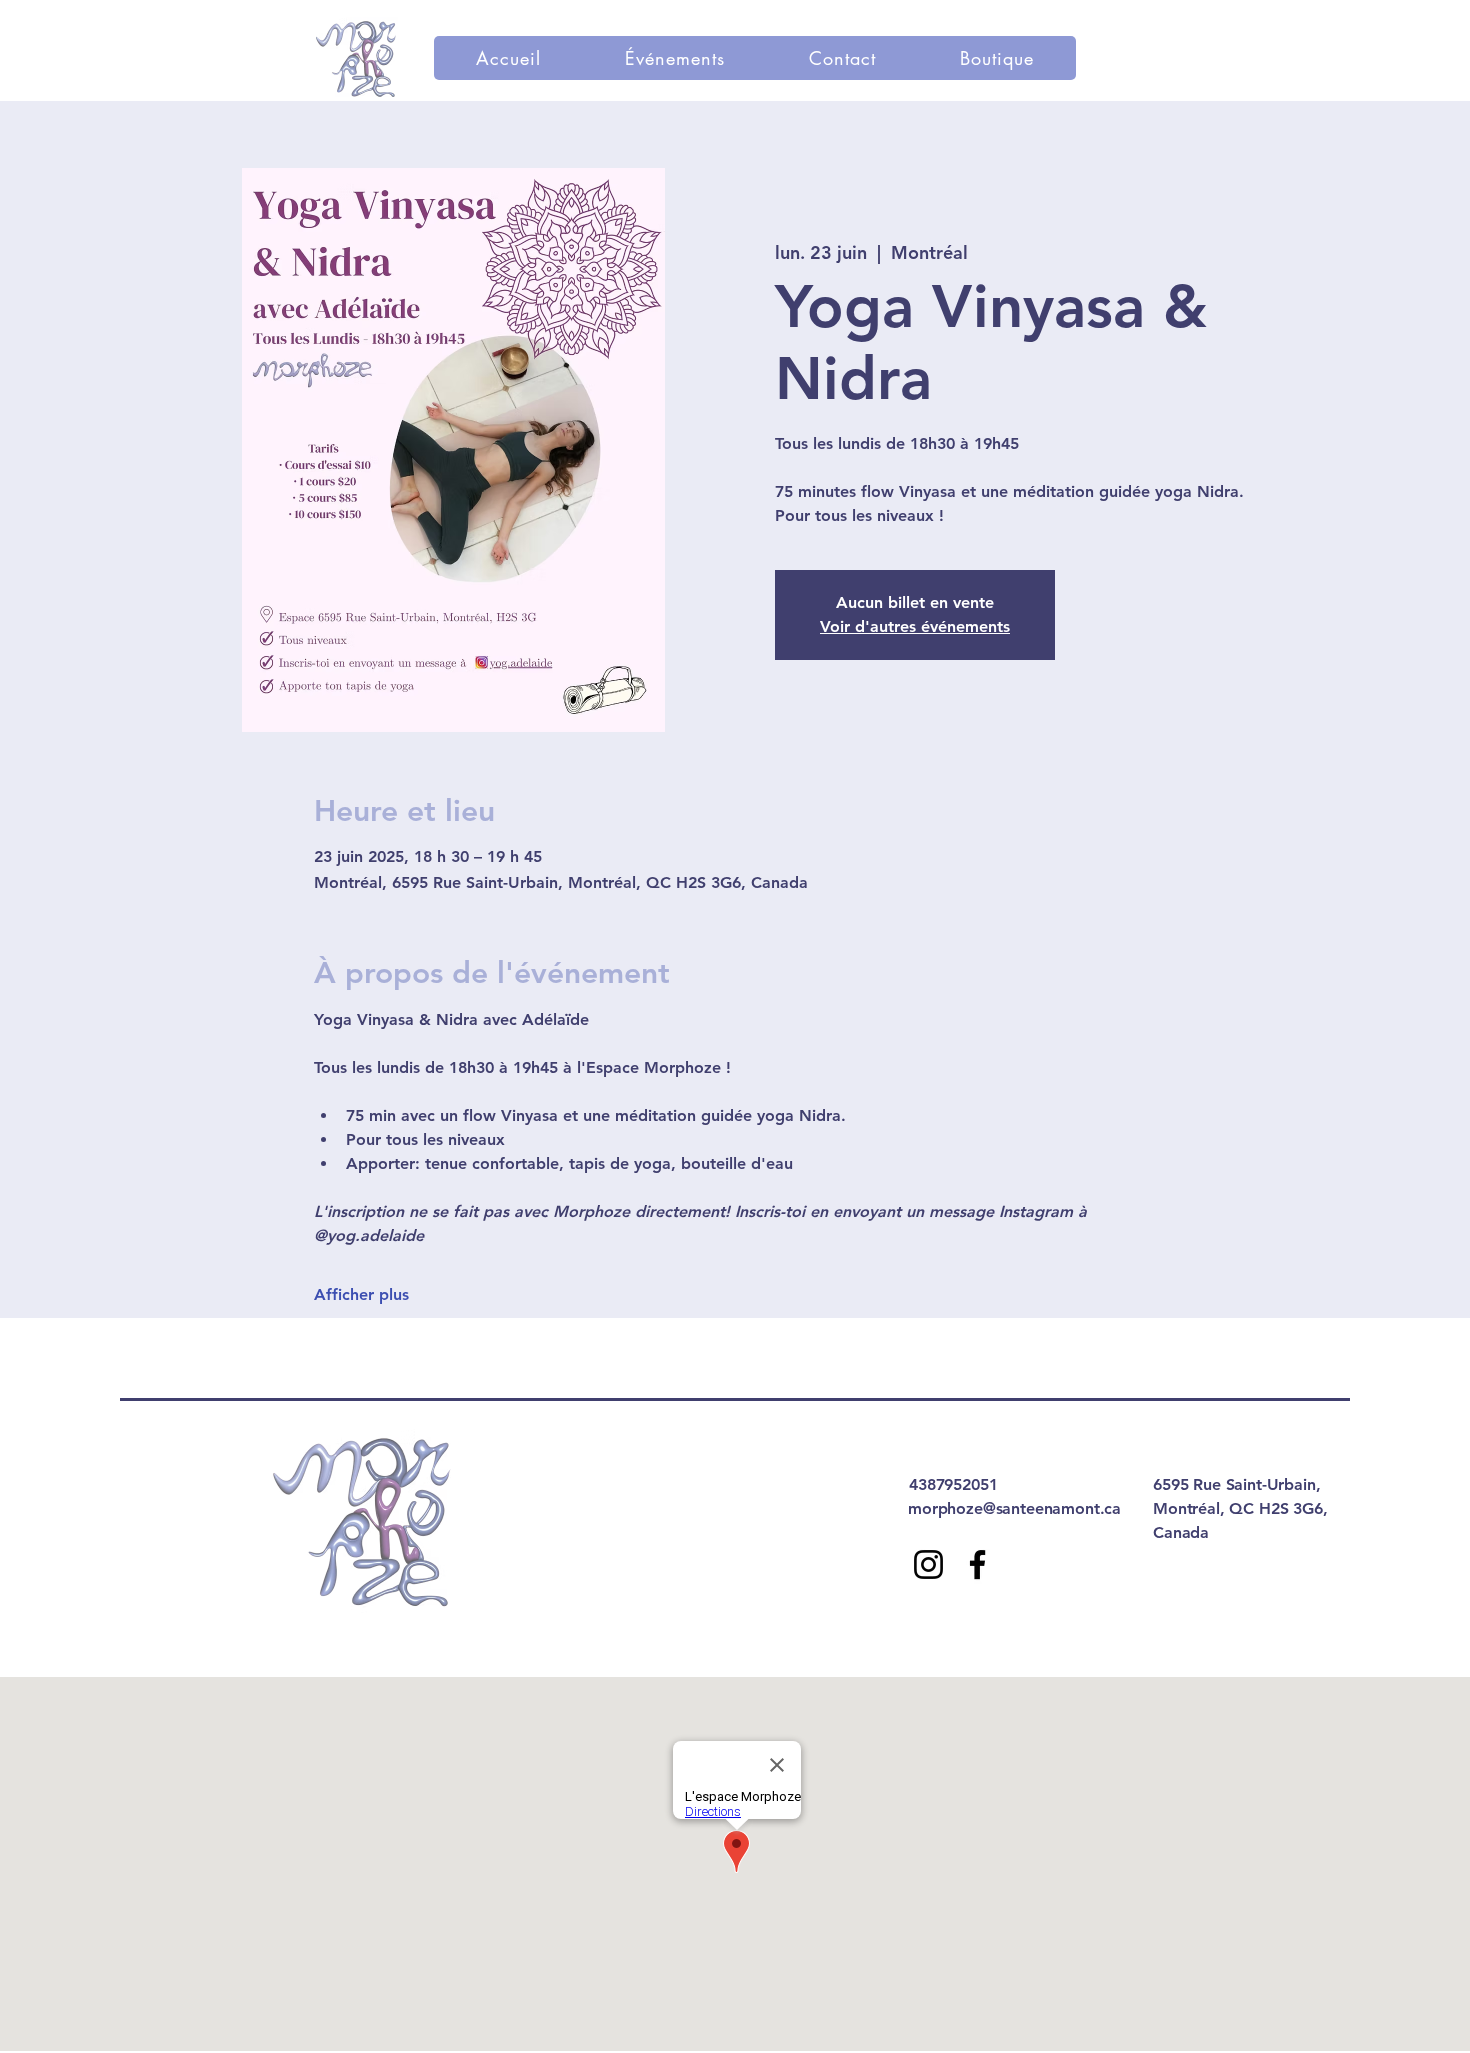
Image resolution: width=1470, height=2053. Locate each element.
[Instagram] (928, 1564)
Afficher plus (361, 1294)
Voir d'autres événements (915, 626)
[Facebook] (977, 1564)
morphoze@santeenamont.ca (1014, 1508)
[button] (675, 58)
